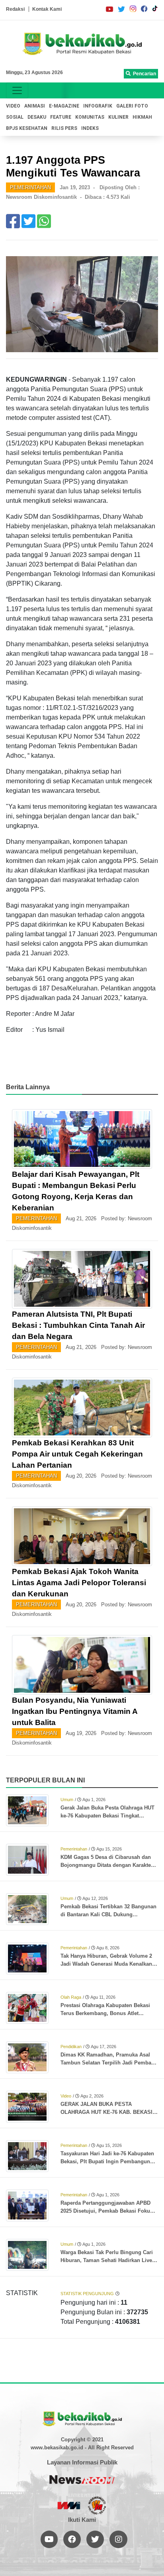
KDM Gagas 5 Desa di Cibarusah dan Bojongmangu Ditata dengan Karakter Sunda (107, 1862)
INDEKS (90, 128)
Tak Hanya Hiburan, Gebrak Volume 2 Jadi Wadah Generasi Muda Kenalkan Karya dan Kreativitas (106, 1960)
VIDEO (13, 106)
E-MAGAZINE (64, 106)
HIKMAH (142, 117)
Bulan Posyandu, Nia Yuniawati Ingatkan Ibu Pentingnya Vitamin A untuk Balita (75, 1711)
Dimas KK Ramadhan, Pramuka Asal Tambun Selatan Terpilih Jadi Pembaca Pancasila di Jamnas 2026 (109, 2059)
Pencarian (143, 74)
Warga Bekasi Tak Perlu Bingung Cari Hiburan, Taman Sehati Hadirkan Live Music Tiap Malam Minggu (107, 2257)
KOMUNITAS (90, 117)
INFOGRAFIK (98, 106)
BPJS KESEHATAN (27, 128)
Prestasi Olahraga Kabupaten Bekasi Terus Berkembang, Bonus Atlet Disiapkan (105, 2010)
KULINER (118, 117)
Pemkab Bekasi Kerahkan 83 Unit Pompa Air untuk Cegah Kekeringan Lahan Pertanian (77, 1454)
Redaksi (15, 9)
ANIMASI (35, 106)
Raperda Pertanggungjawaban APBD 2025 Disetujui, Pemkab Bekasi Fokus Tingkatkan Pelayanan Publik (107, 2207)
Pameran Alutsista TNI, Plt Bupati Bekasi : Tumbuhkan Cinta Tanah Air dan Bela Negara (78, 1325)
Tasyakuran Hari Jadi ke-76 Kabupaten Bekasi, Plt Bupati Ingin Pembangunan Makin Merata (108, 2158)
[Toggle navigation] (17, 90)
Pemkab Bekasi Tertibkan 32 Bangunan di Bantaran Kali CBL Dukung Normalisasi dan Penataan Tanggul (108, 1911)
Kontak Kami (47, 9)
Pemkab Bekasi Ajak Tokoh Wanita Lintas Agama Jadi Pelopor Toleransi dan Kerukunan (79, 1583)
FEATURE (61, 117)
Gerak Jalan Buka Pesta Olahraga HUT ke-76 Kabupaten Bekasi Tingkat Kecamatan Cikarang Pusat (107, 1812)
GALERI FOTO (132, 106)
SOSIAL (15, 117)
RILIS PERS (64, 128)
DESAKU (37, 117)
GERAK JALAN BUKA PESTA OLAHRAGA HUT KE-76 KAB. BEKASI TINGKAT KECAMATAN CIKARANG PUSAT (106, 2109)
